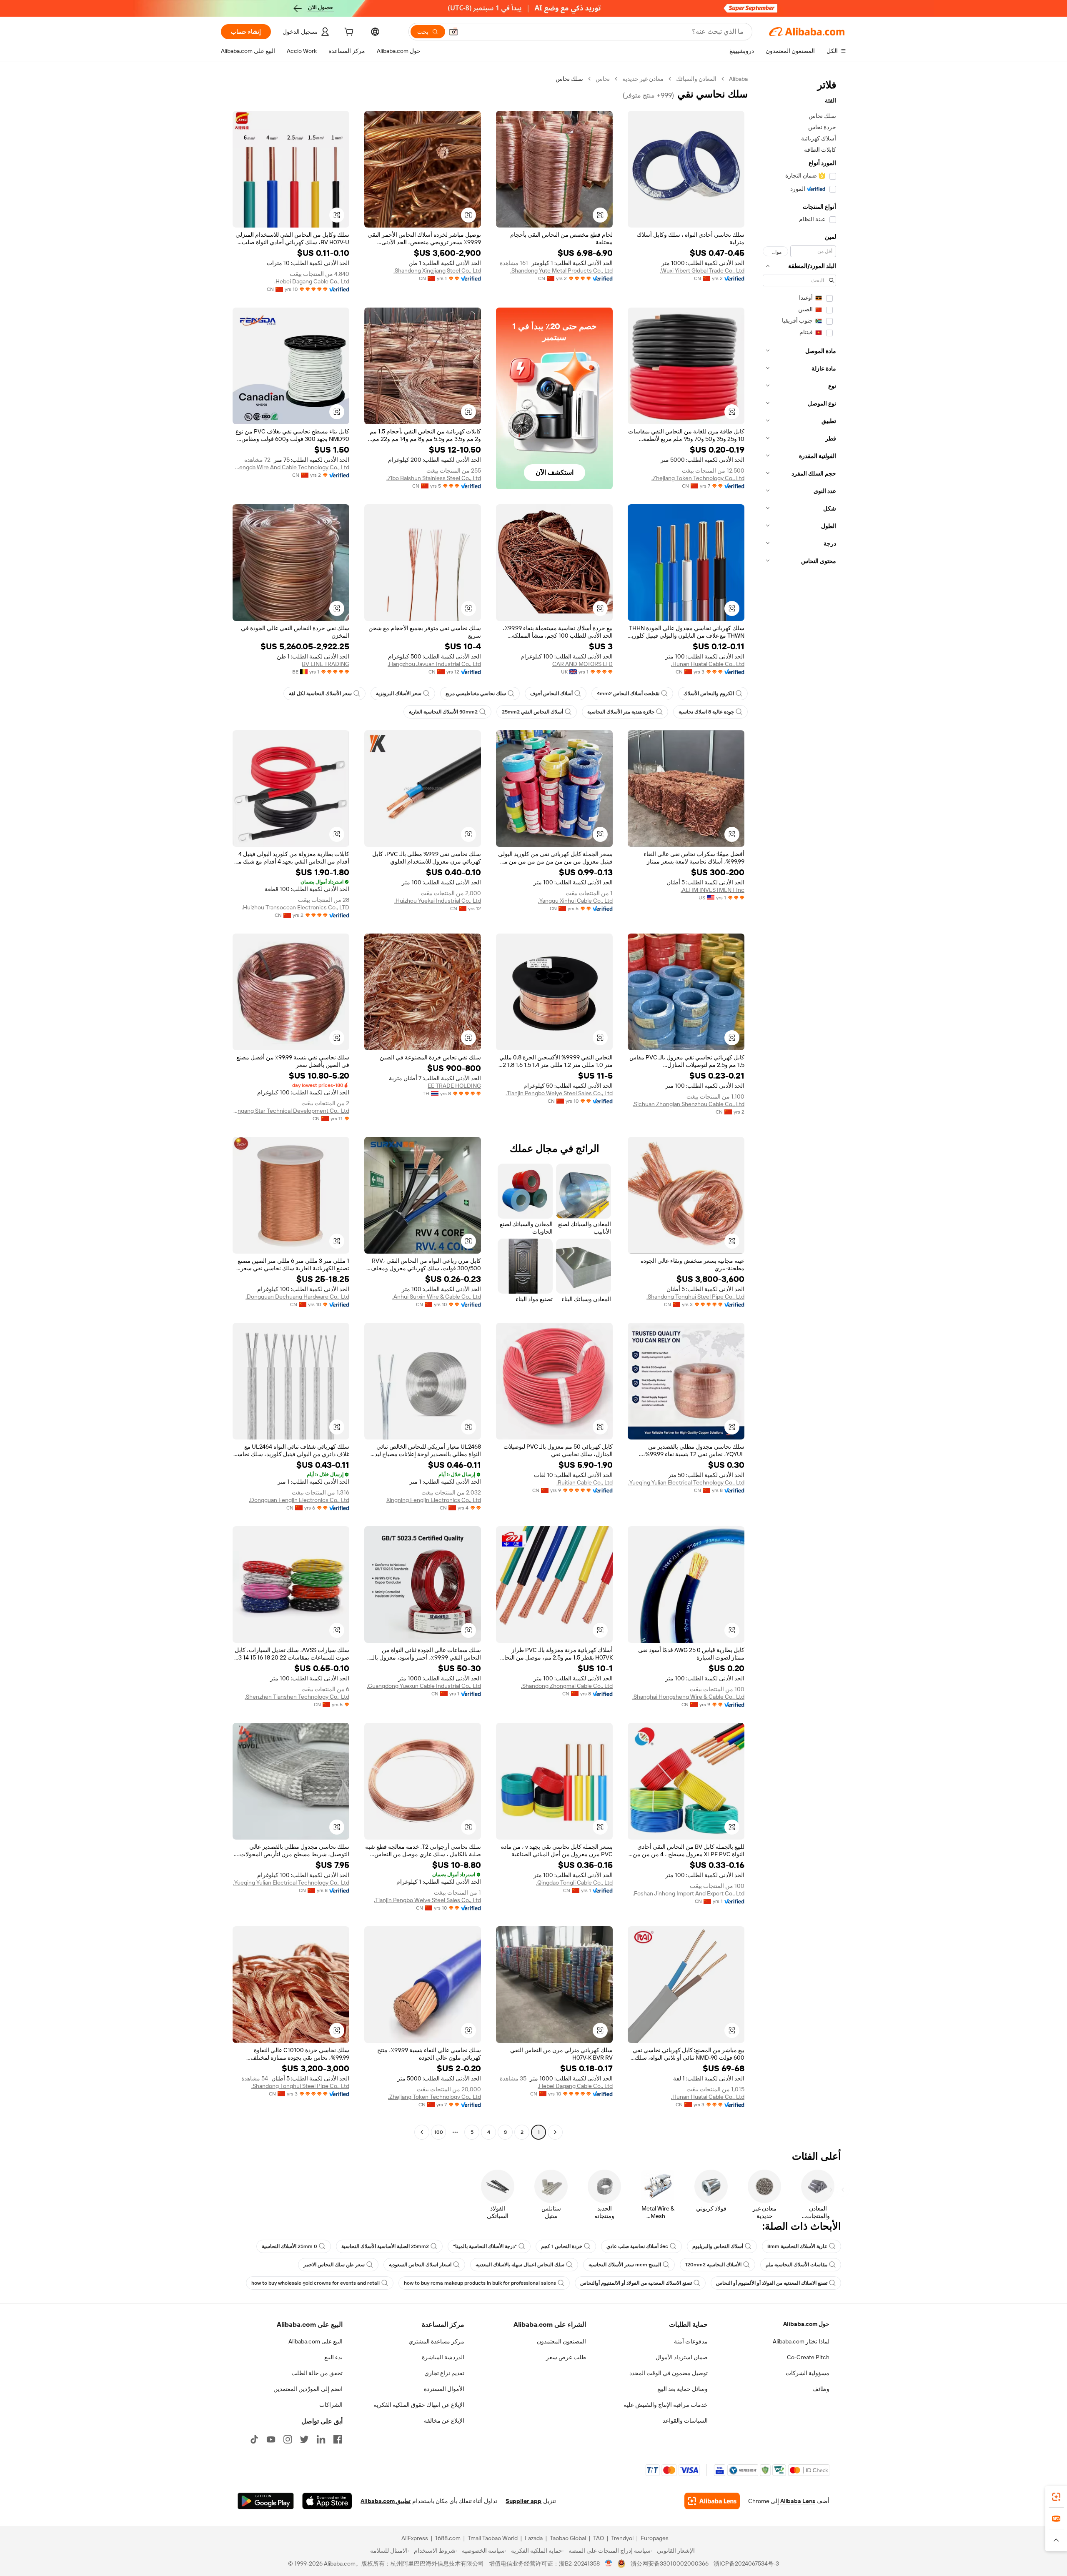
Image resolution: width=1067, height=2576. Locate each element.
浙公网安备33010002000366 (670, 2563)
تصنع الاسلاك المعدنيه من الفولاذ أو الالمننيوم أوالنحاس (636, 2283)
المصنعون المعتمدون (561, 2341)
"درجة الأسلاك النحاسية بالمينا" (485, 2246)
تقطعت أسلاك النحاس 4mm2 (628, 693)
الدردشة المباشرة (443, 2357)
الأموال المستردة (444, 2389)
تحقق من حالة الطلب (317, 2373)
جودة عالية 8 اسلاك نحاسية (706, 712)
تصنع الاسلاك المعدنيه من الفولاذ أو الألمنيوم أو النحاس (772, 2283)
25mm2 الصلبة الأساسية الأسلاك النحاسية (385, 2246)
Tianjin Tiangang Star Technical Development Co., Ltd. (291, 1111)
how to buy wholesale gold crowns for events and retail (316, 2283)
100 (439, 2132)
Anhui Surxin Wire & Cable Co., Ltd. (437, 1297)
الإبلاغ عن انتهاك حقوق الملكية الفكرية (419, 2405)
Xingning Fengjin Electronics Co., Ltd (434, 1500)
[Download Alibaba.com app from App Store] (327, 2501)
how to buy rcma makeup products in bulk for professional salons (480, 2283)
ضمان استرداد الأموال (682, 2357)
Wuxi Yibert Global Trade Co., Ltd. (702, 270)
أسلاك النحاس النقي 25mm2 (532, 712)
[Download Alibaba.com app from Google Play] (266, 2501)
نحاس (603, 79)
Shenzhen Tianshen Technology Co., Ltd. (297, 1697)
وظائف (821, 2389)
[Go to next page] (422, 2132)
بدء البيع (333, 2357)
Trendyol (622, 2538)
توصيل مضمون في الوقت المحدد (669, 2373)
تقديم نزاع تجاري (444, 2373)
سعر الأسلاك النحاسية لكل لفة (320, 693)
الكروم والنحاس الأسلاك (709, 693)
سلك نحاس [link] (569, 79)
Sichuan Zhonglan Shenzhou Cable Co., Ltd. (689, 1104)
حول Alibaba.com (806, 2324)
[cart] (348, 33)
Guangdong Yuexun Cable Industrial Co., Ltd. (424, 1686)
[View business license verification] (609, 2563)
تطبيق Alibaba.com (386, 2501)
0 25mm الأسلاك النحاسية (289, 2246)
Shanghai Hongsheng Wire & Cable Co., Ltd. (688, 1697)
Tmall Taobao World (493, 2538)
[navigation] (799, 1107)
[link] (1056, 2497)
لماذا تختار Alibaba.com (801, 2341)
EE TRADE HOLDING (454, 1086)
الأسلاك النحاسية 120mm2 (713, 2265)
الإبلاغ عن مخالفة (444, 2421)
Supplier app (523, 2501)
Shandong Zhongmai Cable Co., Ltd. (567, 1686)
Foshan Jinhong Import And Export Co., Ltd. (689, 1893)
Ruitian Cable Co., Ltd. (585, 1482)
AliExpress (415, 2538)
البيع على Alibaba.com (316, 2341)
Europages (655, 2538)
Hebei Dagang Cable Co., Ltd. (312, 281)
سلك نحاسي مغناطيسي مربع (476, 693)
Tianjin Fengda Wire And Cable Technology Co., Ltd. (291, 467)
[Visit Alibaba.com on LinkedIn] (321, 2439)
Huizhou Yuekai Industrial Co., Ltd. (438, 901)
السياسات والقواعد (685, 2421)
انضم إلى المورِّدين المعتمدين (308, 2389)
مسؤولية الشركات (808, 2373)
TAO (599, 2538)
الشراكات (331, 2405)
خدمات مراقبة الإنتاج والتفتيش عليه (666, 2405)
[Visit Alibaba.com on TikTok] (254, 2439)
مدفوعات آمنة (691, 2341)
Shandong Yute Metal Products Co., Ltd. (561, 270)
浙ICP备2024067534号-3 (746, 2563)
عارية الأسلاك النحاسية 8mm (797, 2246)
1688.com (448, 2538)
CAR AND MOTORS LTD (582, 664)
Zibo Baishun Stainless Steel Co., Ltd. (434, 478)
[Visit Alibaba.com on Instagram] (288, 2439)
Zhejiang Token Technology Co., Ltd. (698, 478)
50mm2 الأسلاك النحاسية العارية (443, 712)
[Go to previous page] (555, 2132)
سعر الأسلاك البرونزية (399, 693)
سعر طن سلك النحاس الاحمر (334, 2265)
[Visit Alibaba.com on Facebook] (338, 2439)
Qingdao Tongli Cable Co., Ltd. (574, 1883)
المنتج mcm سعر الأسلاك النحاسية (625, 2265)
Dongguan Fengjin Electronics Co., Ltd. (299, 1500)
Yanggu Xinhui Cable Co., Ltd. (575, 901)
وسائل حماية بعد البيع (683, 2389)
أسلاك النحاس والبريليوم (718, 2246)
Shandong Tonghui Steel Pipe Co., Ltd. (695, 1297)
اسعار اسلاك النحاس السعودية (420, 2265)
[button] (453, 32)
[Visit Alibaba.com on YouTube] (271, 2439)
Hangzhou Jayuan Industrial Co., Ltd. (434, 664)
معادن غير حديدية (643, 79)
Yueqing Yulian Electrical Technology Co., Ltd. (686, 1482)
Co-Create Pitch (808, 2357)
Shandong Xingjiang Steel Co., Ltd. (437, 270)
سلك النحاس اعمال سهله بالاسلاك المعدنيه (520, 2265)
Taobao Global (568, 2538)
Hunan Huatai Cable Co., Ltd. (708, 664)
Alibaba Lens (798, 2501)
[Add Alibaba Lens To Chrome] (712, 2501)
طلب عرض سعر (566, 2357)
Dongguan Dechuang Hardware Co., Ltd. (297, 1297)
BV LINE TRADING (326, 664)
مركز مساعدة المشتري (436, 2341)
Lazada (534, 2538)
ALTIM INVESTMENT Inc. (713, 890)
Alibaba (738, 79)
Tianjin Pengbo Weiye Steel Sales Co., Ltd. (559, 1093)
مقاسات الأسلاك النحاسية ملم (796, 2265)
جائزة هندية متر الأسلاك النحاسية (621, 712)
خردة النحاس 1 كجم (562, 2246)
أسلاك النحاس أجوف (551, 693)
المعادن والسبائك (696, 79)
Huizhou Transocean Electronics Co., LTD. (296, 907)
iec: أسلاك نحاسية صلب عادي (637, 2246)
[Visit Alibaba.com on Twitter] (304, 2439)
